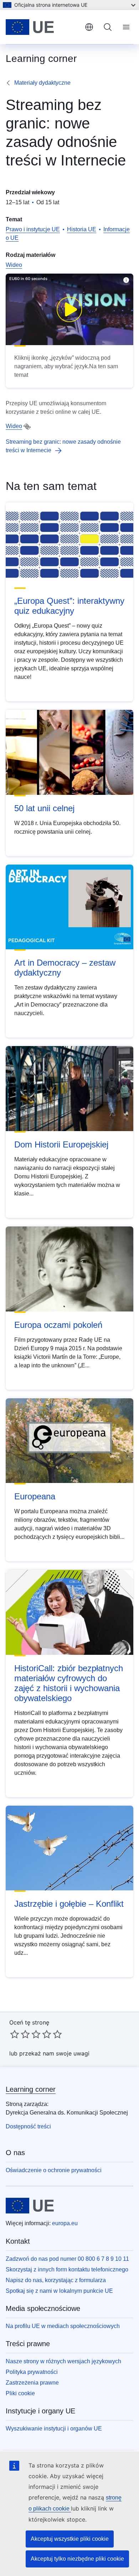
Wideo (14, 265)
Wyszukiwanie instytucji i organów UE (54, 2429)
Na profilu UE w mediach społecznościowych (63, 2326)
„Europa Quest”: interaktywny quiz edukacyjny (69, 606)
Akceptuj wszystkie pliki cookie (70, 2539)
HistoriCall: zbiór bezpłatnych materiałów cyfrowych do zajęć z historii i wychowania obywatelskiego (69, 1683)
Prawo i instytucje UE (33, 229)
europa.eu (65, 2223)
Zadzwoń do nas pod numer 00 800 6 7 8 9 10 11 (67, 2259)
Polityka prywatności (32, 2372)
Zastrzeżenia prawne (32, 2383)
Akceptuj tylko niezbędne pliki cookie (77, 2559)
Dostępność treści (28, 2126)
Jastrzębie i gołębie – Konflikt (69, 1904)
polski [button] (89, 27)
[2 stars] (20, 2034)
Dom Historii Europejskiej (61, 1144)
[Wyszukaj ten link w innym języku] (27, 427)
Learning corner (31, 2089)
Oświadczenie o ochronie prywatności (54, 2170)
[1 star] (15, 2034)
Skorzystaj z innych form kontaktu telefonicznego (67, 2269)
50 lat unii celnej (44, 808)
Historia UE (82, 229)
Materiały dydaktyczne (42, 83)
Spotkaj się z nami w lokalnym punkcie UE (59, 2291)
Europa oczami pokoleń (58, 1325)
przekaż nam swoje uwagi (54, 2053)
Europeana (35, 1496)
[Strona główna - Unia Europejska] (42, 27)
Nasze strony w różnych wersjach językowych (63, 2361)
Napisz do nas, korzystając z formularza (56, 2280)
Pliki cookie (20, 2393)
